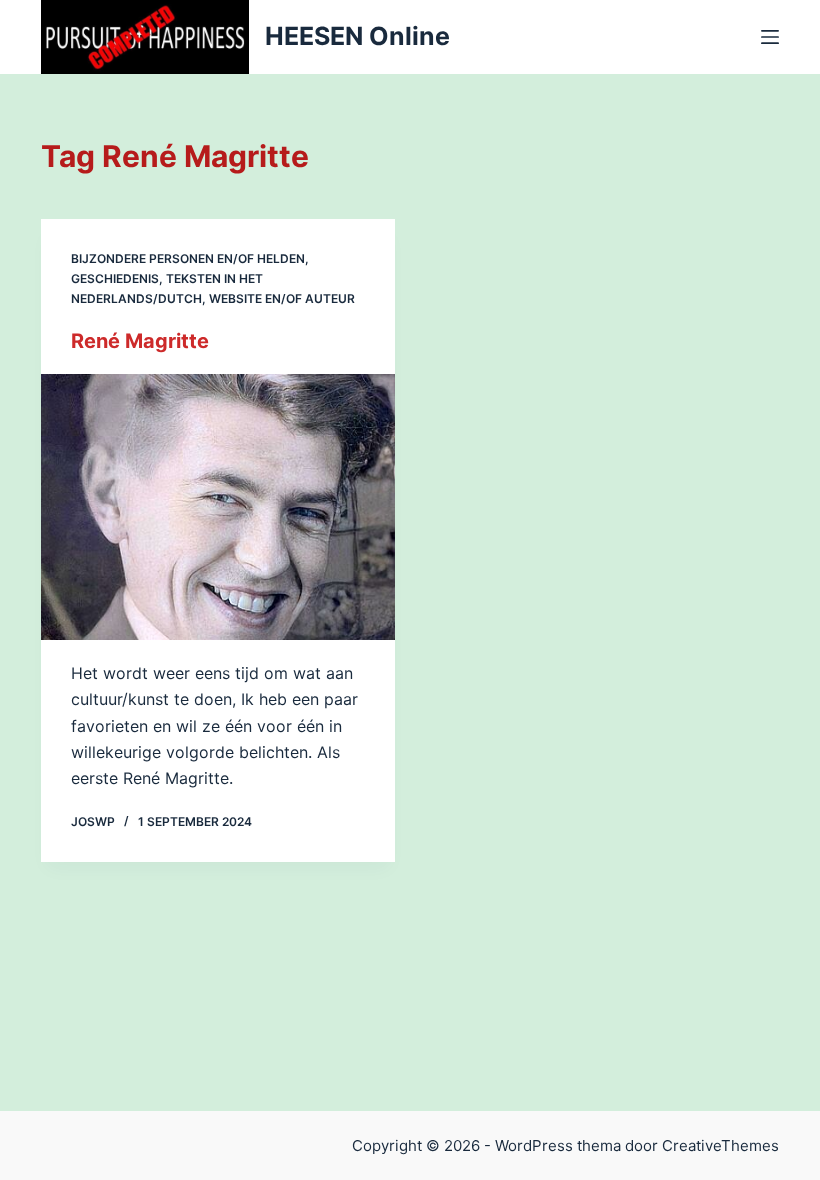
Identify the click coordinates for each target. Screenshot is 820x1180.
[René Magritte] (218, 507)
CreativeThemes (720, 1145)
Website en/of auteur (282, 298)
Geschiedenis (115, 278)
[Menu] (770, 37)
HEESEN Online (357, 36)
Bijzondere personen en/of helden (188, 258)
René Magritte (140, 341)
